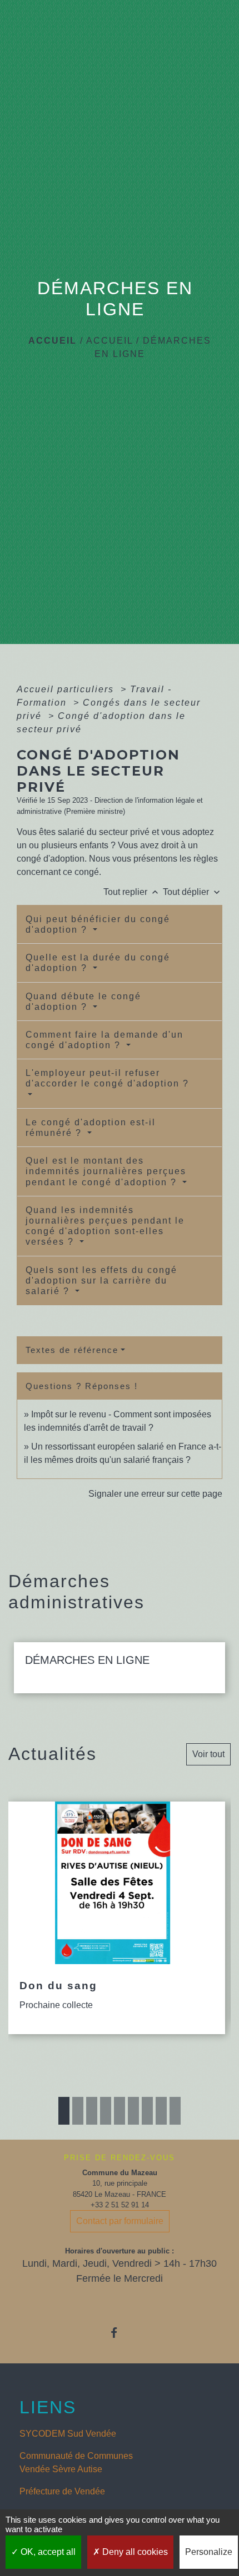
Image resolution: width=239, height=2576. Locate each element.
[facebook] (119, 2333)
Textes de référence (72, 1350)
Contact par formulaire (120, 2221)
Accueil (53, 341)
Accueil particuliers (67, 689)
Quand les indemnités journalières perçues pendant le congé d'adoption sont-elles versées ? (105, 1226)
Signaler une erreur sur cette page (155, 1494)
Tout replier (132, 892)
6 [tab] (133, 2111)
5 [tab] (120, 2111)
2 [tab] (78, 2111)
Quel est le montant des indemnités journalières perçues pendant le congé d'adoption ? (106, 1171)
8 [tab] (161, 2111)
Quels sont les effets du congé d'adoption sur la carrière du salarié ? (101, 1281)
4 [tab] (106, 2111)
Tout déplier (193, 892)
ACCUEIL (109, 341)
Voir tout (208, 1754)
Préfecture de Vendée (62, 2491)
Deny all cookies (134, 2552)
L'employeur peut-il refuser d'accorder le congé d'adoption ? (107, 1078)
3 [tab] (92, 2111)
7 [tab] (147, 2111)
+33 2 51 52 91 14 (120, 2205)
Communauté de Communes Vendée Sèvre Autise (76, 2462)
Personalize (209, 2552)
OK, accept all (47, 2552)
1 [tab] (64, 2111)
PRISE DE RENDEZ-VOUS (120, 2158)
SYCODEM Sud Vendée (68, 2434)
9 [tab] (175, 2111)
